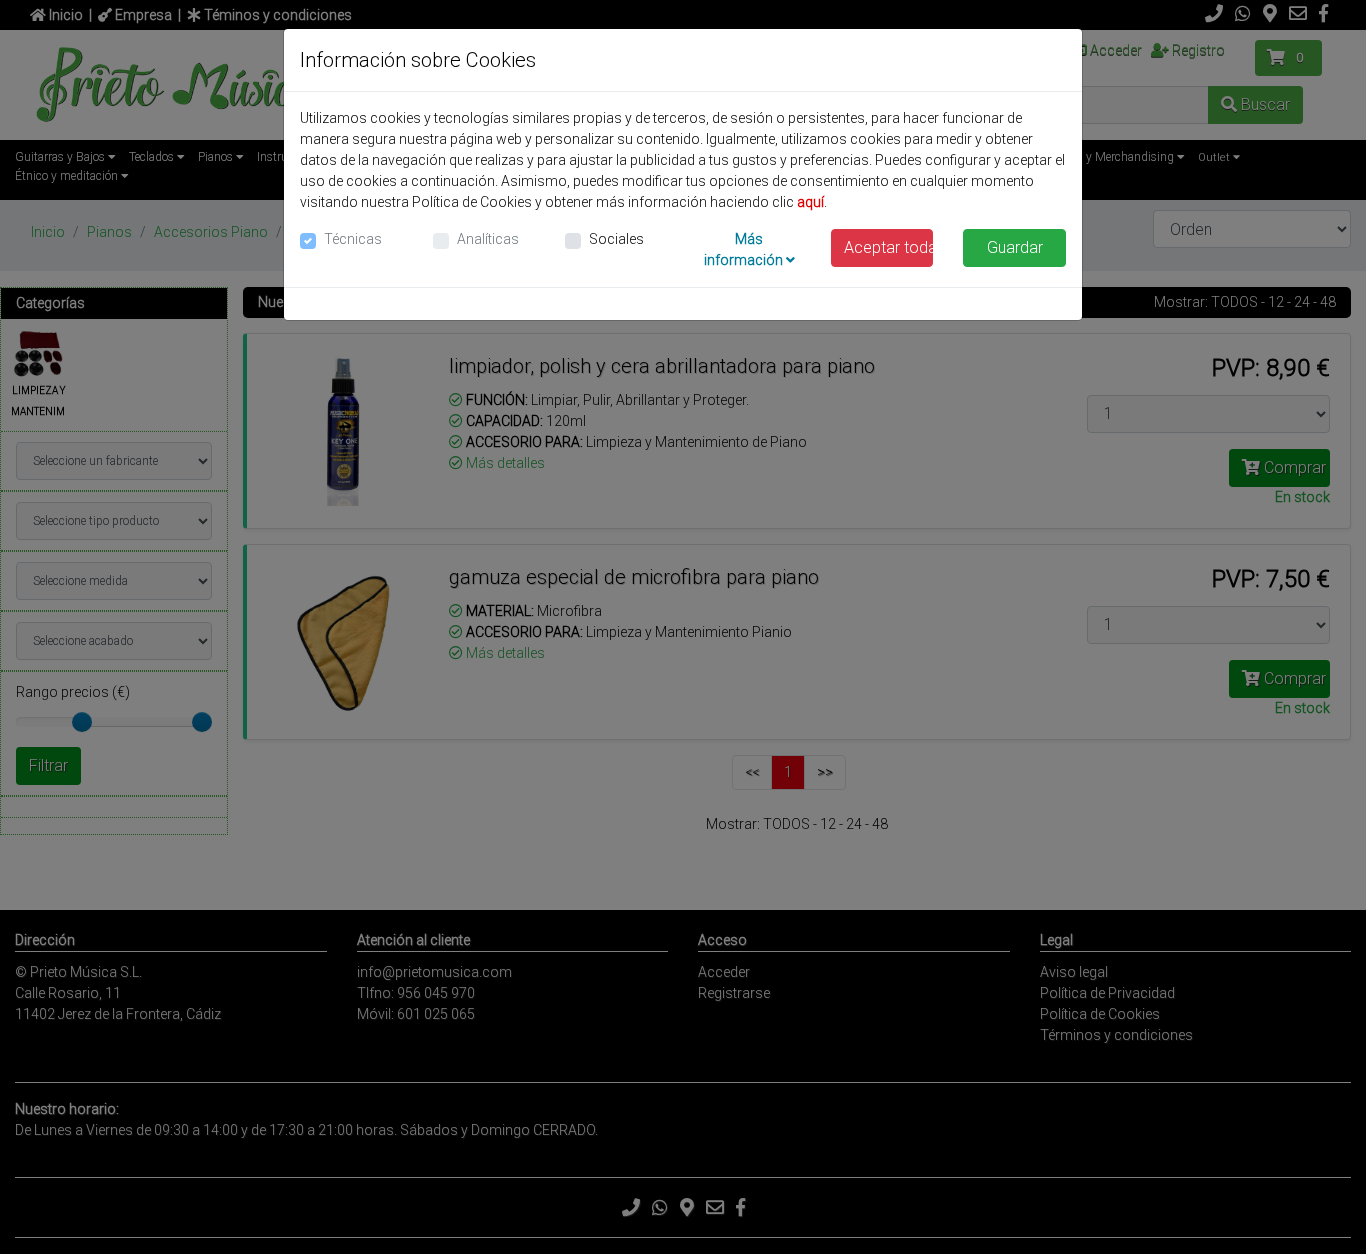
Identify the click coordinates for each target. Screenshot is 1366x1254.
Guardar (1015, 247)
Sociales (616, 239)
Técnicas (353, 239)
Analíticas (488, 239)
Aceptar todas (889, 247)
